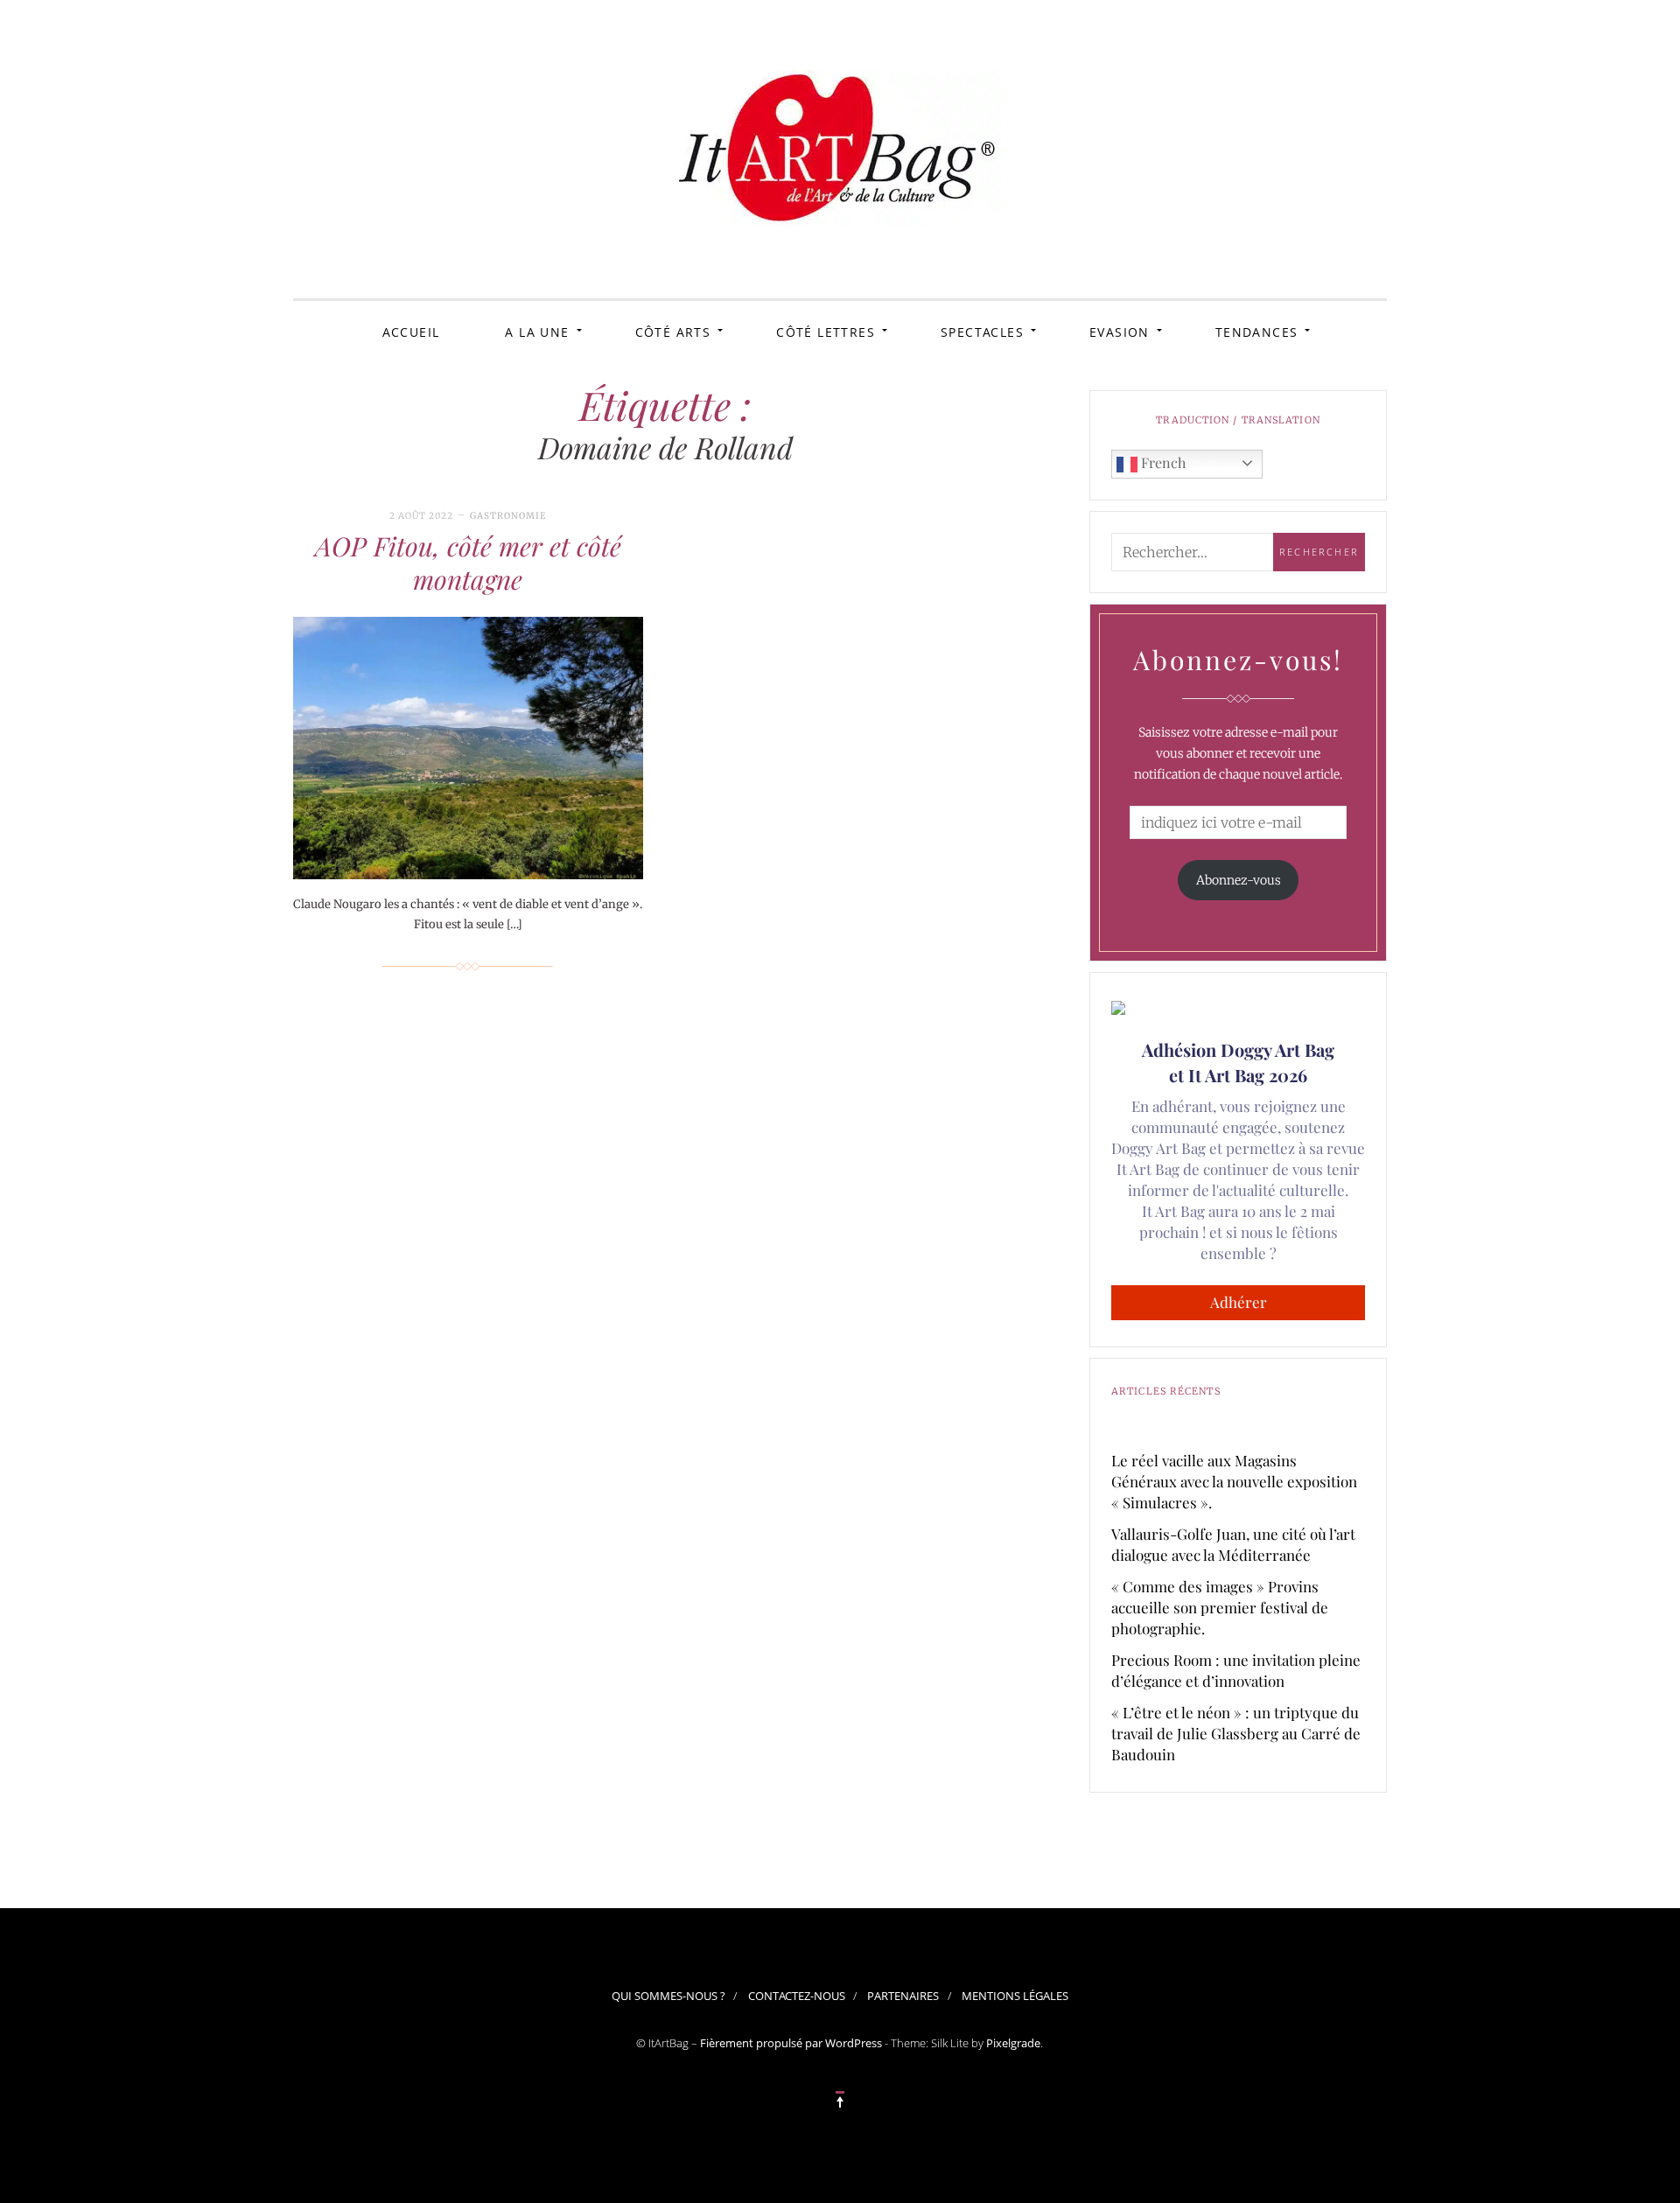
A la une (537, 332)
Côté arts (673, 332)
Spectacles (982, 332)
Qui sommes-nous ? (668, 1996)
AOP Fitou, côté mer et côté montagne (468, 563)
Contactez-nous (797, 1996)
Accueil (411, 332)
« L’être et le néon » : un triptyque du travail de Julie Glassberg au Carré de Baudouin (1236, 1733)
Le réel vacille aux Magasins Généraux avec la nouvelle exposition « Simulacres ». (1234, 1481)
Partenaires (903, 1996)
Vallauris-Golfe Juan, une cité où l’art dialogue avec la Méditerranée (1233, 1544)
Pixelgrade (1013, 2043)
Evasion (1120, 332)
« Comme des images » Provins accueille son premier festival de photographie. (1220, 1607)
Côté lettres (826, 332)
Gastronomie (508, 516)
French (1162, 462)
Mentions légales (1015, 1996)
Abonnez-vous (1239, 880)
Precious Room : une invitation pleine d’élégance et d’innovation (1236, 1670)
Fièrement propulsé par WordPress (791, 2043)
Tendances (1257, 332)
